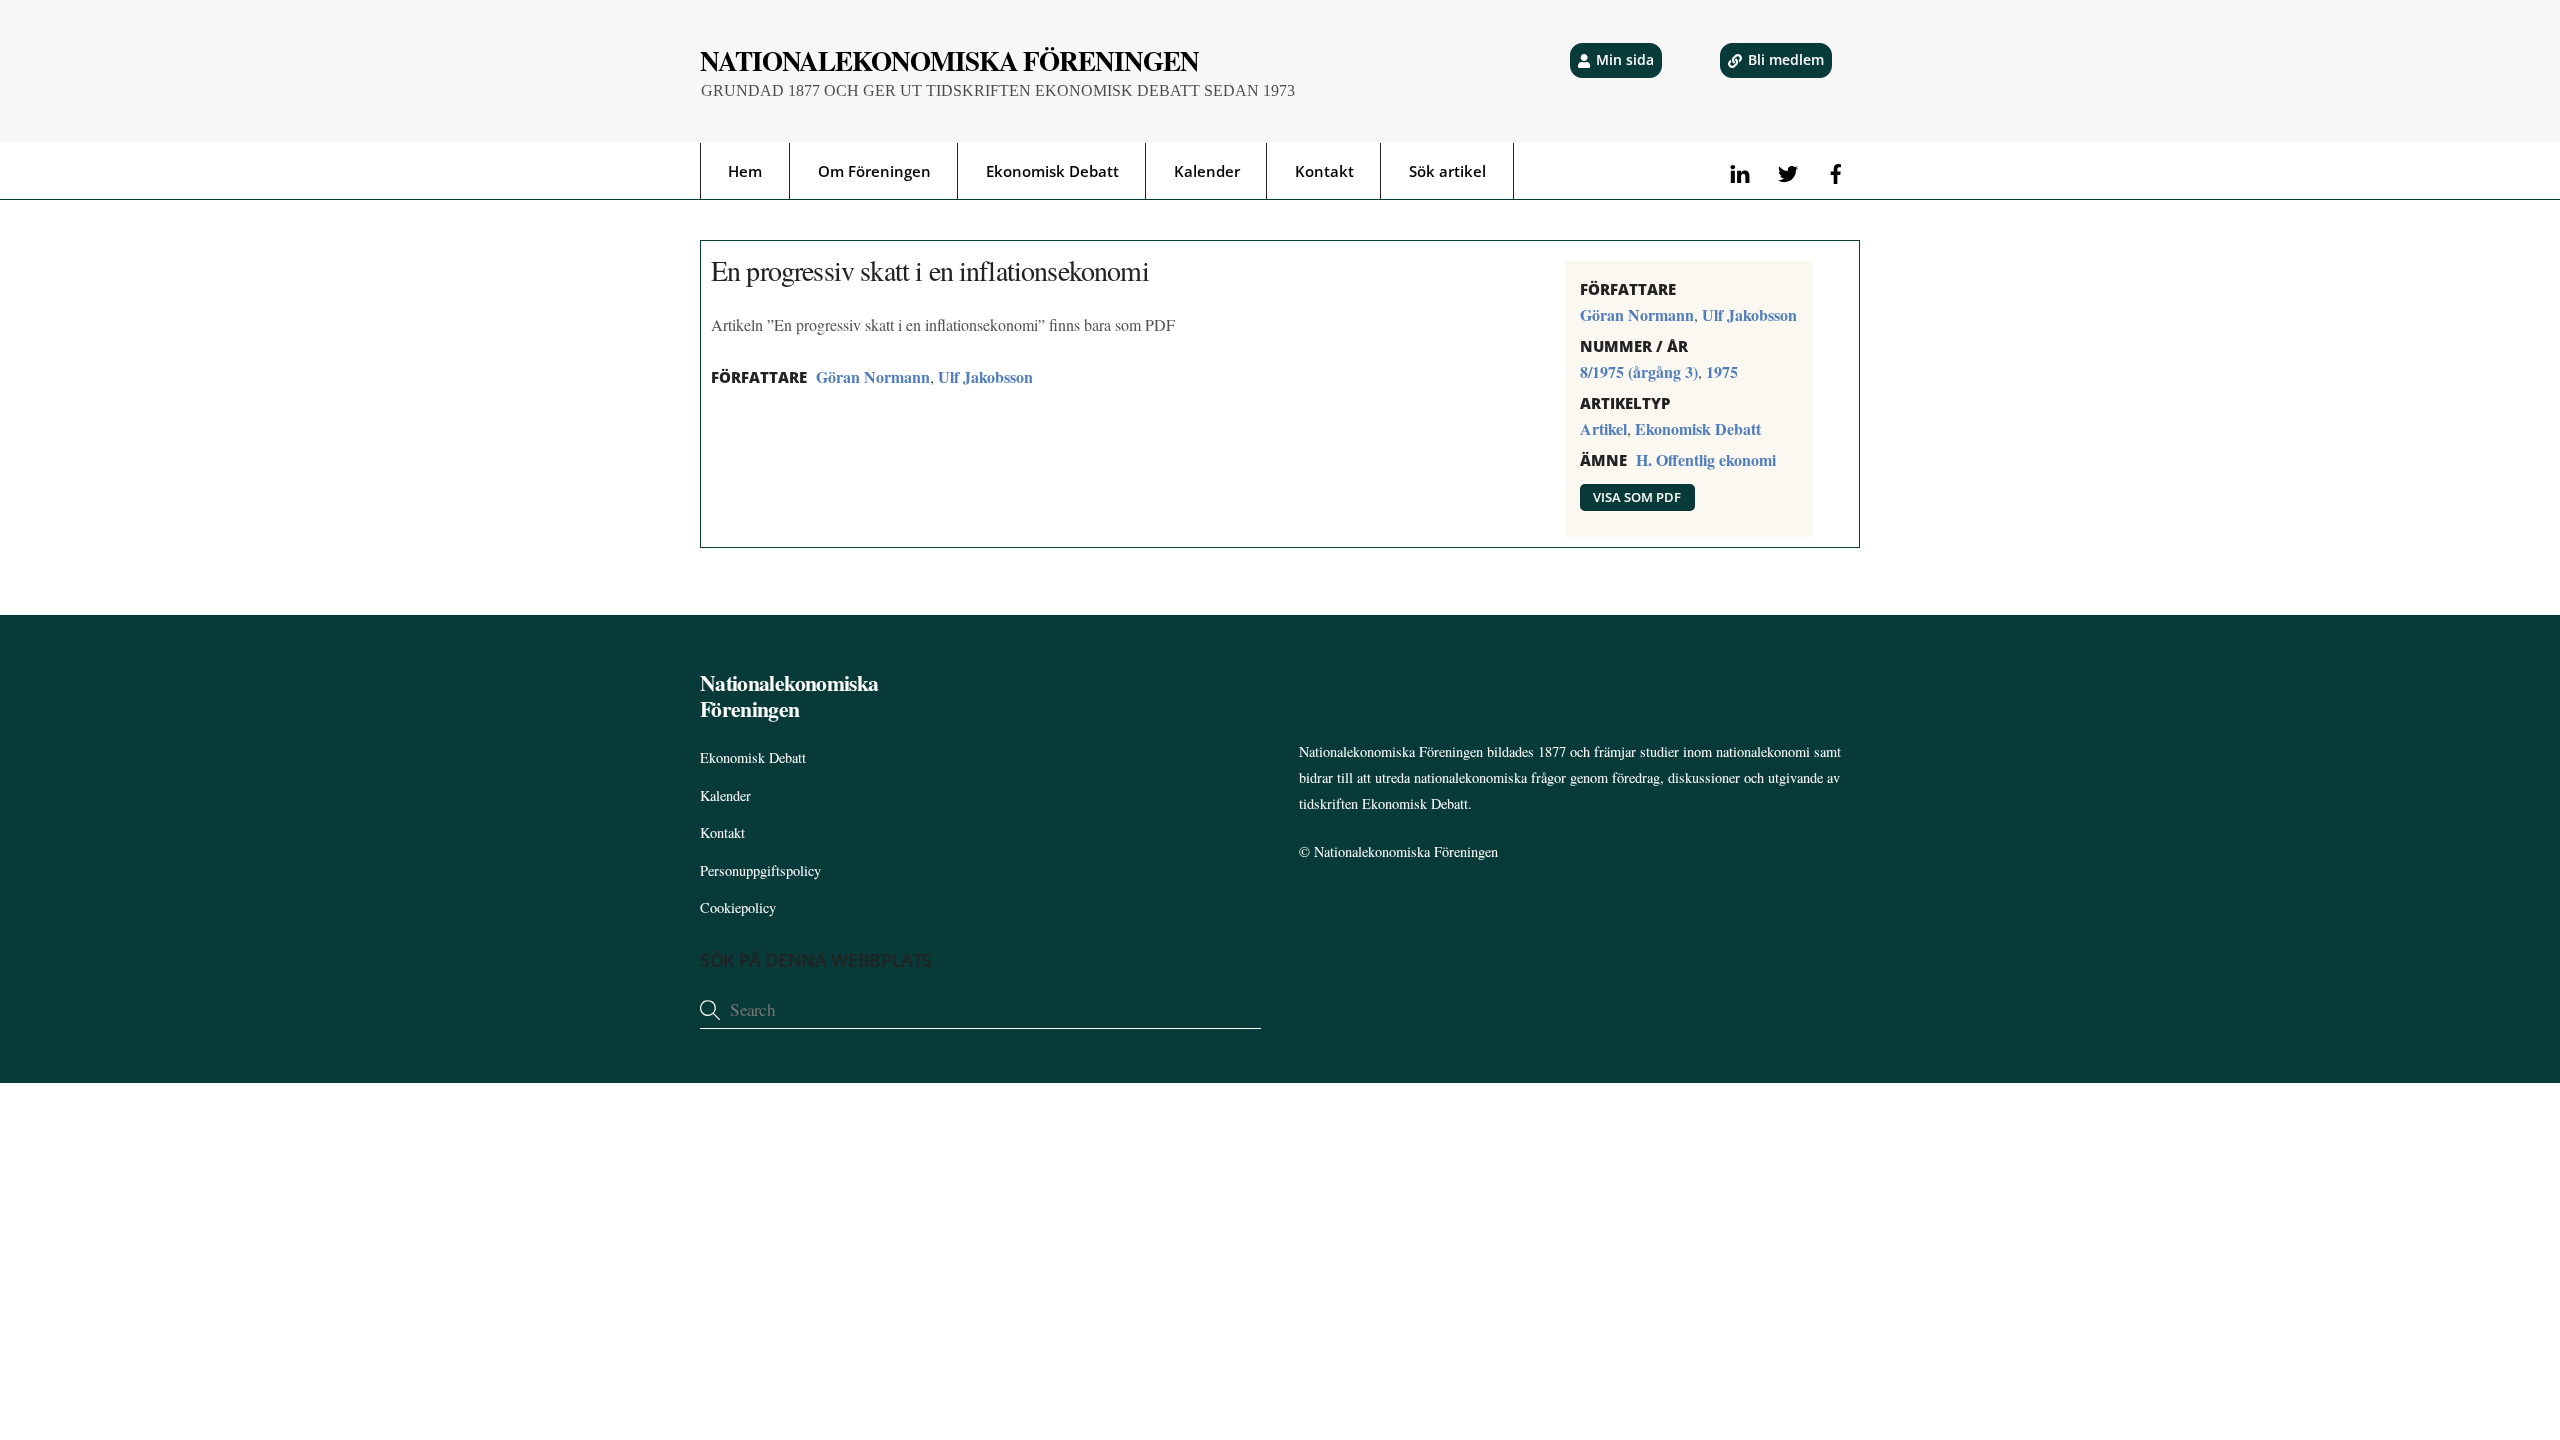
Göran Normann (873, 376)
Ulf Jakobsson (985, 376)
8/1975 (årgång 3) (1639, 371)
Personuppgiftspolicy (760, 870)
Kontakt (1324, 171)
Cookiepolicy (738, 907)
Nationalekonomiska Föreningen (1406, 851)
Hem (745, 171)
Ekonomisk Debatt (1052, 171)
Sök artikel (1447, 171)
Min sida (1625, 59)
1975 (1722, 371)
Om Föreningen (874, 171)
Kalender (1207, 171)
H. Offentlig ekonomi (1706, 459)
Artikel (1603, 428)
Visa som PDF (1637, 497)
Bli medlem (1786, 59)
